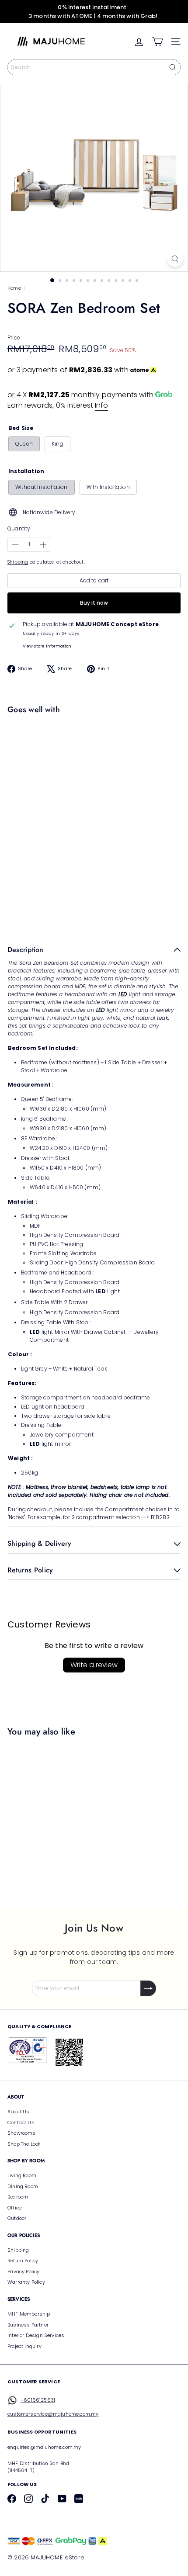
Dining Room (23, 2186)
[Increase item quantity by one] (43, 545)
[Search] (173, 67)
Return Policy (23, 2261)
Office (14, 2208)
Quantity (19, 528)
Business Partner (28, 2325)
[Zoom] (175, 259)
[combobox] (94, 67)
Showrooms (22, 2133)
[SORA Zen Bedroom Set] (92, 748)
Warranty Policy (26, 2282)
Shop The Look (24, 2144)
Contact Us (21, 2122)
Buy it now (94, 603)
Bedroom (18, 2197)
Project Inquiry (24, 2346)
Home (14, 288)
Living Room (22, 2175)
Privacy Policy (24, 2271)
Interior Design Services (36, 2335)
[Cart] (157, 42)
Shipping (18, 562)
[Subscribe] (148, 1988)
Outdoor (17, 2218)
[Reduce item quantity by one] (15, 545)
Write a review (94, 1665)
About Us (18, 2112)
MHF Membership (29, 2314)
